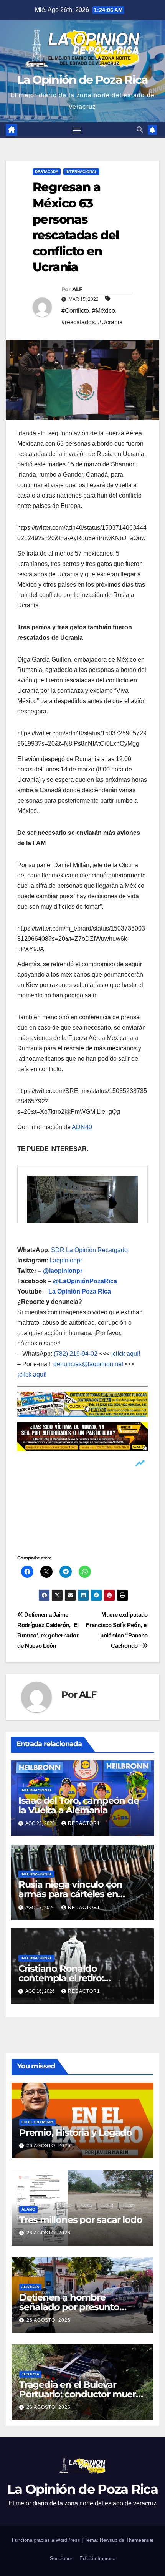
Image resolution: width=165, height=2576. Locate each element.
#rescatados (78, 322)
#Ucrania (110, 322)
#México (104, 311)
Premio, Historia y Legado (76, 2132)
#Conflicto (75, 311)
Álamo (28, 2209)
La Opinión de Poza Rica (83, 80)
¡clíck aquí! (125, 1354)
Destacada (47, 172)
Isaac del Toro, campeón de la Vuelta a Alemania (79, 1805)
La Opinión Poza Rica (80, 1291)
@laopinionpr (63, 1271)
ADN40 (82, 1127)
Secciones (62, 2559)
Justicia (30, 2287)
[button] (140, 130)
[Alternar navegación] (77, 130)
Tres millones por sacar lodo (81, 2220)
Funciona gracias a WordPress (47, 2540)
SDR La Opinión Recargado (89, 1250)
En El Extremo (37, 2122)
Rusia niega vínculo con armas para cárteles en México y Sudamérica (70, 1894)
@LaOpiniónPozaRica (85, 1281)
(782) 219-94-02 (76, 1354)
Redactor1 (84, 1823)
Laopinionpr (67, 1260)
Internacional (81, 172)
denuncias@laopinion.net (88, 1364)
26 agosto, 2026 (49, 2146)
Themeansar (140, 2540)
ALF (77, 289)
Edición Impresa (97, 2559)
